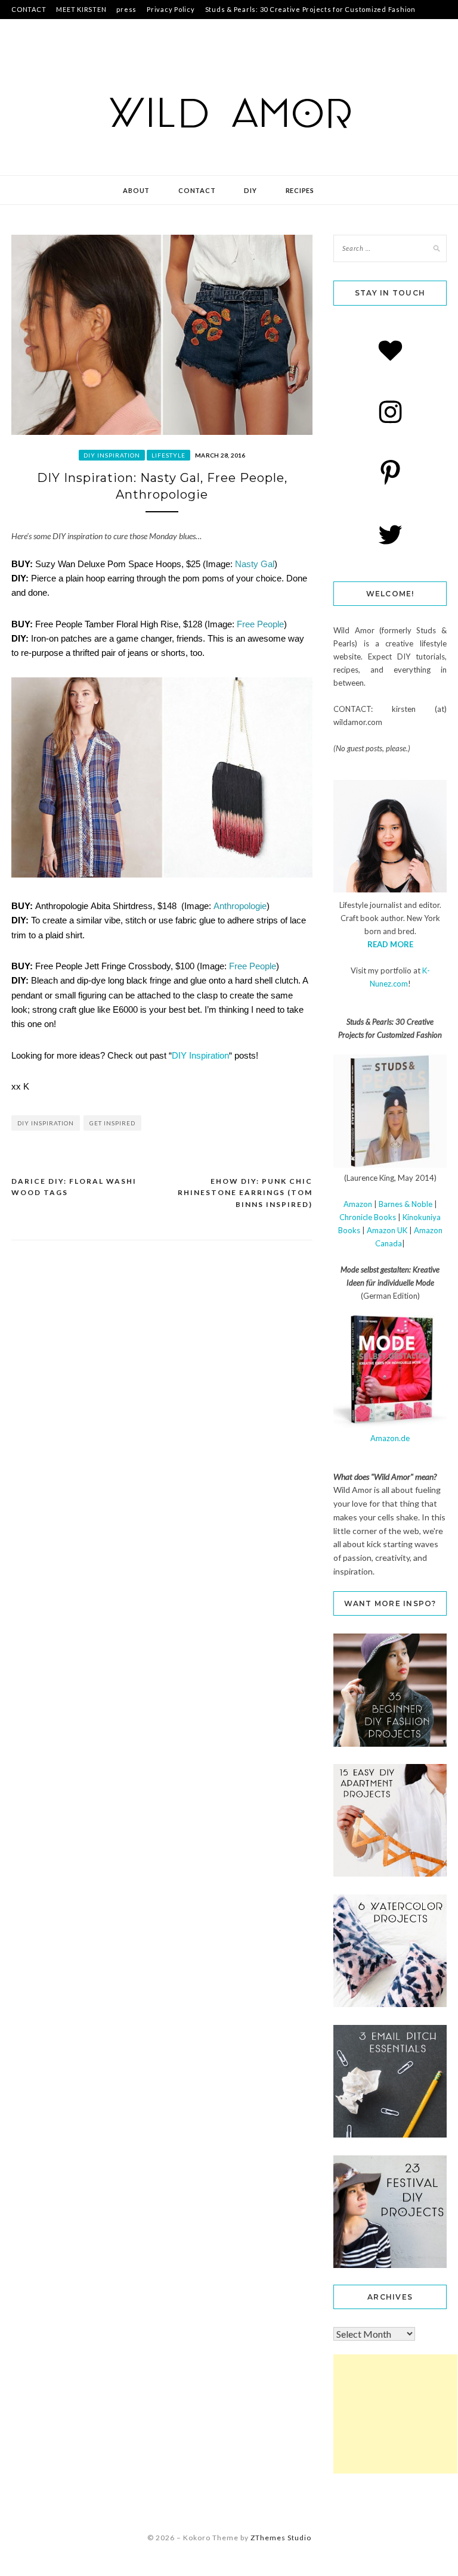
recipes (300, 190)
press (126, 9)
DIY (250, 190)
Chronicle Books (368, 1217)
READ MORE (390, 944)
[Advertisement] (395, 2414)
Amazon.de (390, 1438)
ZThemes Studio (281, 2538)
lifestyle (168, 455)
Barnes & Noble (406, 1204)
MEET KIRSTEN (81, 9)
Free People (260, 624)
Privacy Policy (171, 9)
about (136, 190)
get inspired (112, 1123)
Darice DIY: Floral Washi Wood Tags (74, 1187)
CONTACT (29, 9)
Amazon (358, 1204)
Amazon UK (387, 1230)
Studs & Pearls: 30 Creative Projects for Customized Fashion (310, 9)
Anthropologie (240, 906)
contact (197, 190)
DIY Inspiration (200, 1055)
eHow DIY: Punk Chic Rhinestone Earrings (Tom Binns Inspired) (245, 1193)
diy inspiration (112, 455)
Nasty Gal (255, 564)
